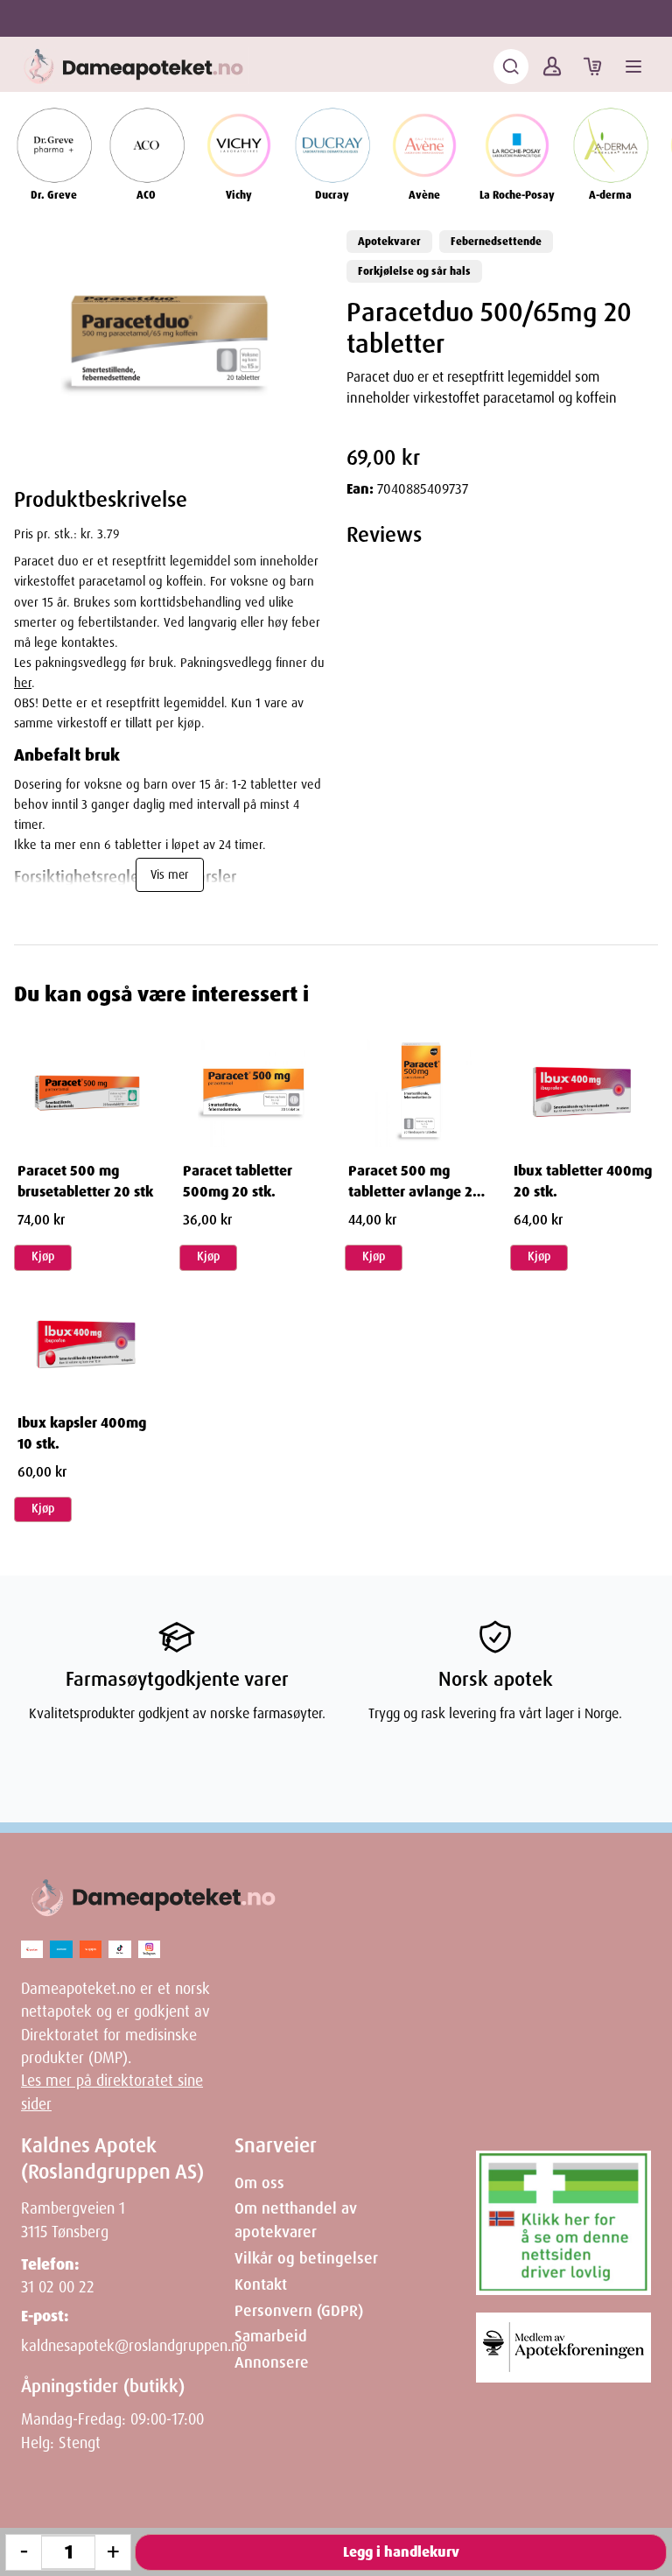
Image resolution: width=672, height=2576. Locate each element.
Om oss (259, 2183)
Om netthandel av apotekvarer (296, 2220)
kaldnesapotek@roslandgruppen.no (134, 2346)
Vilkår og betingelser (306, 2258)
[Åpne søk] (511, 67)
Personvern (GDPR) (299, 2311)
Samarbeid (271, 2336)
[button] (170, 340)
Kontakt (261, 2285)
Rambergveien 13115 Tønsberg (73, 2220)
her (23, 683)
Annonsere (272, 2362)
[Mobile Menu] (633, 67)
